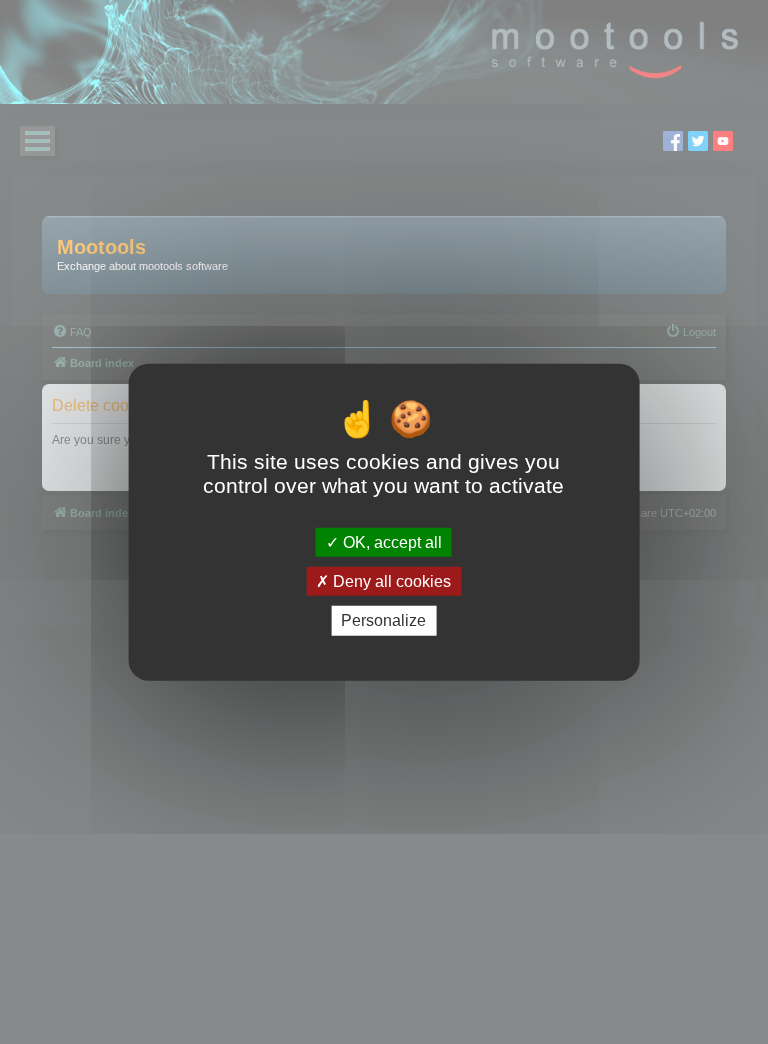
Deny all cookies (390, 581)
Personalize (383, 620)
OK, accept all (390, 542)
